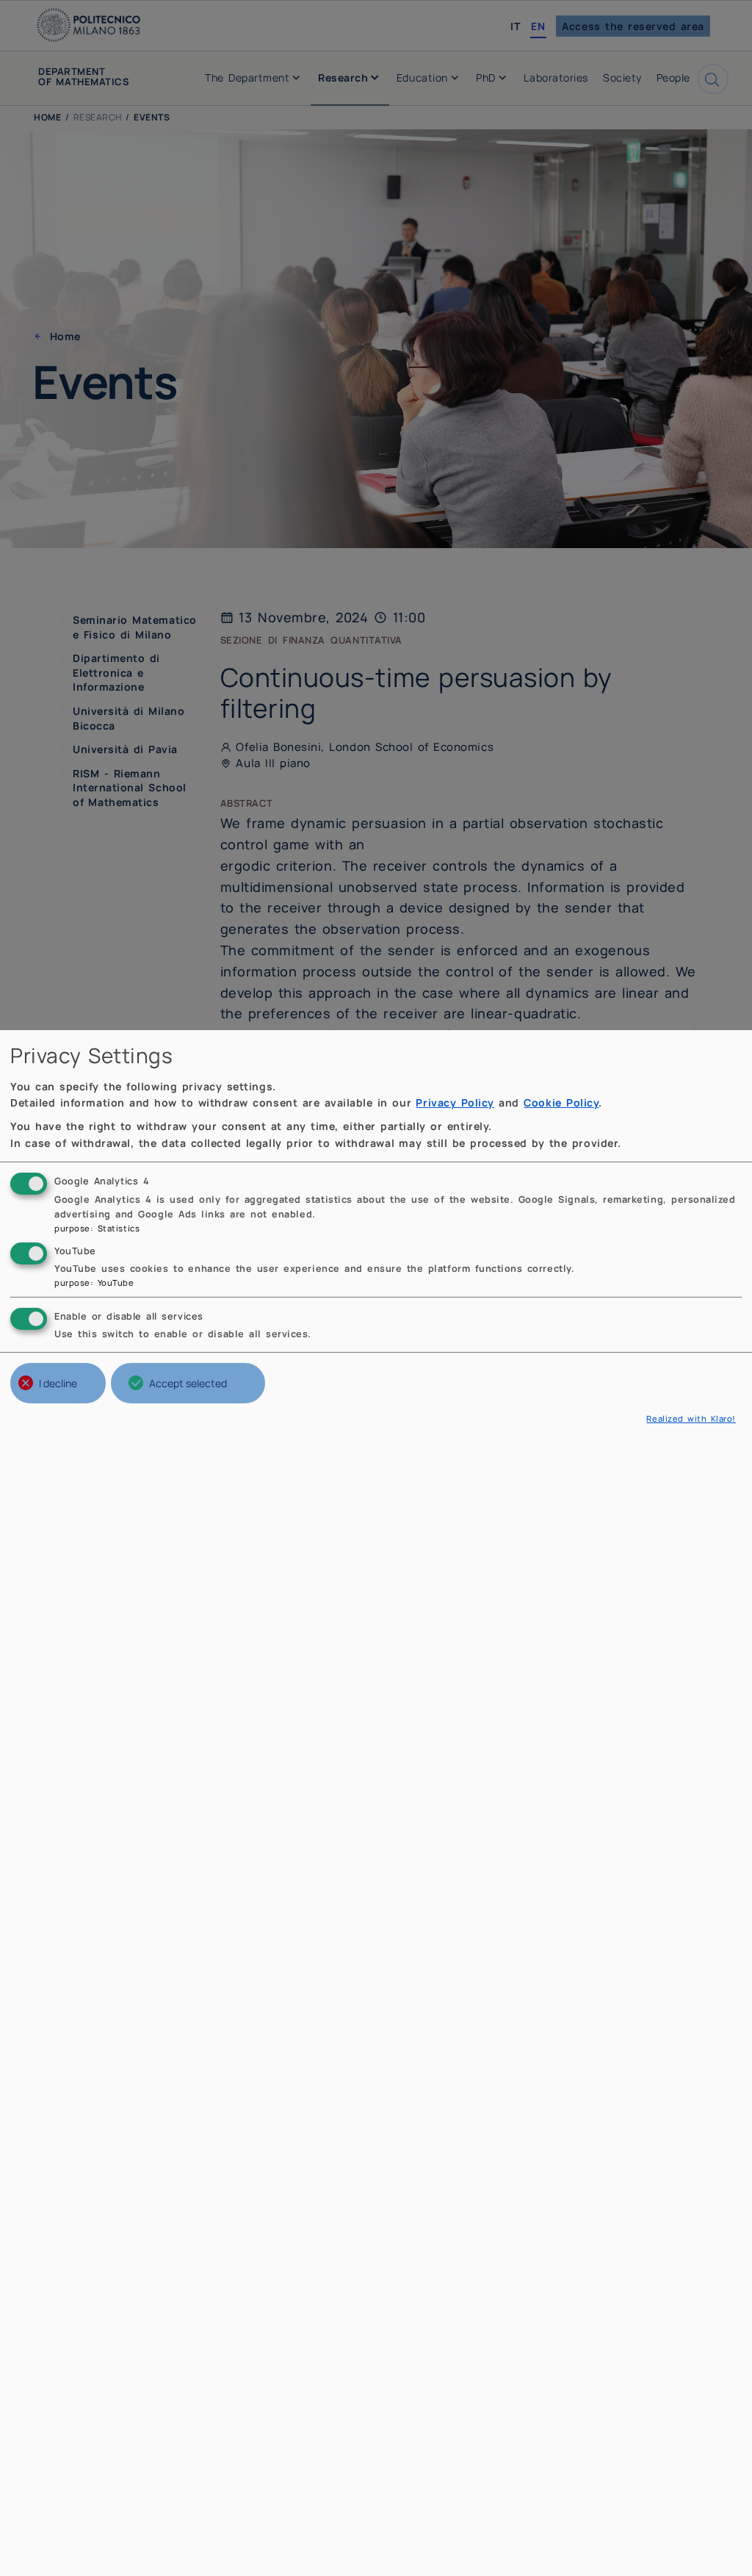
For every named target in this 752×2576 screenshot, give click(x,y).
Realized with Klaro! (691, 1418)
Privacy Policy (455, 1102)
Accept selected (188, 1383)
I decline (58, 1383)
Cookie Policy (561, 1102)
